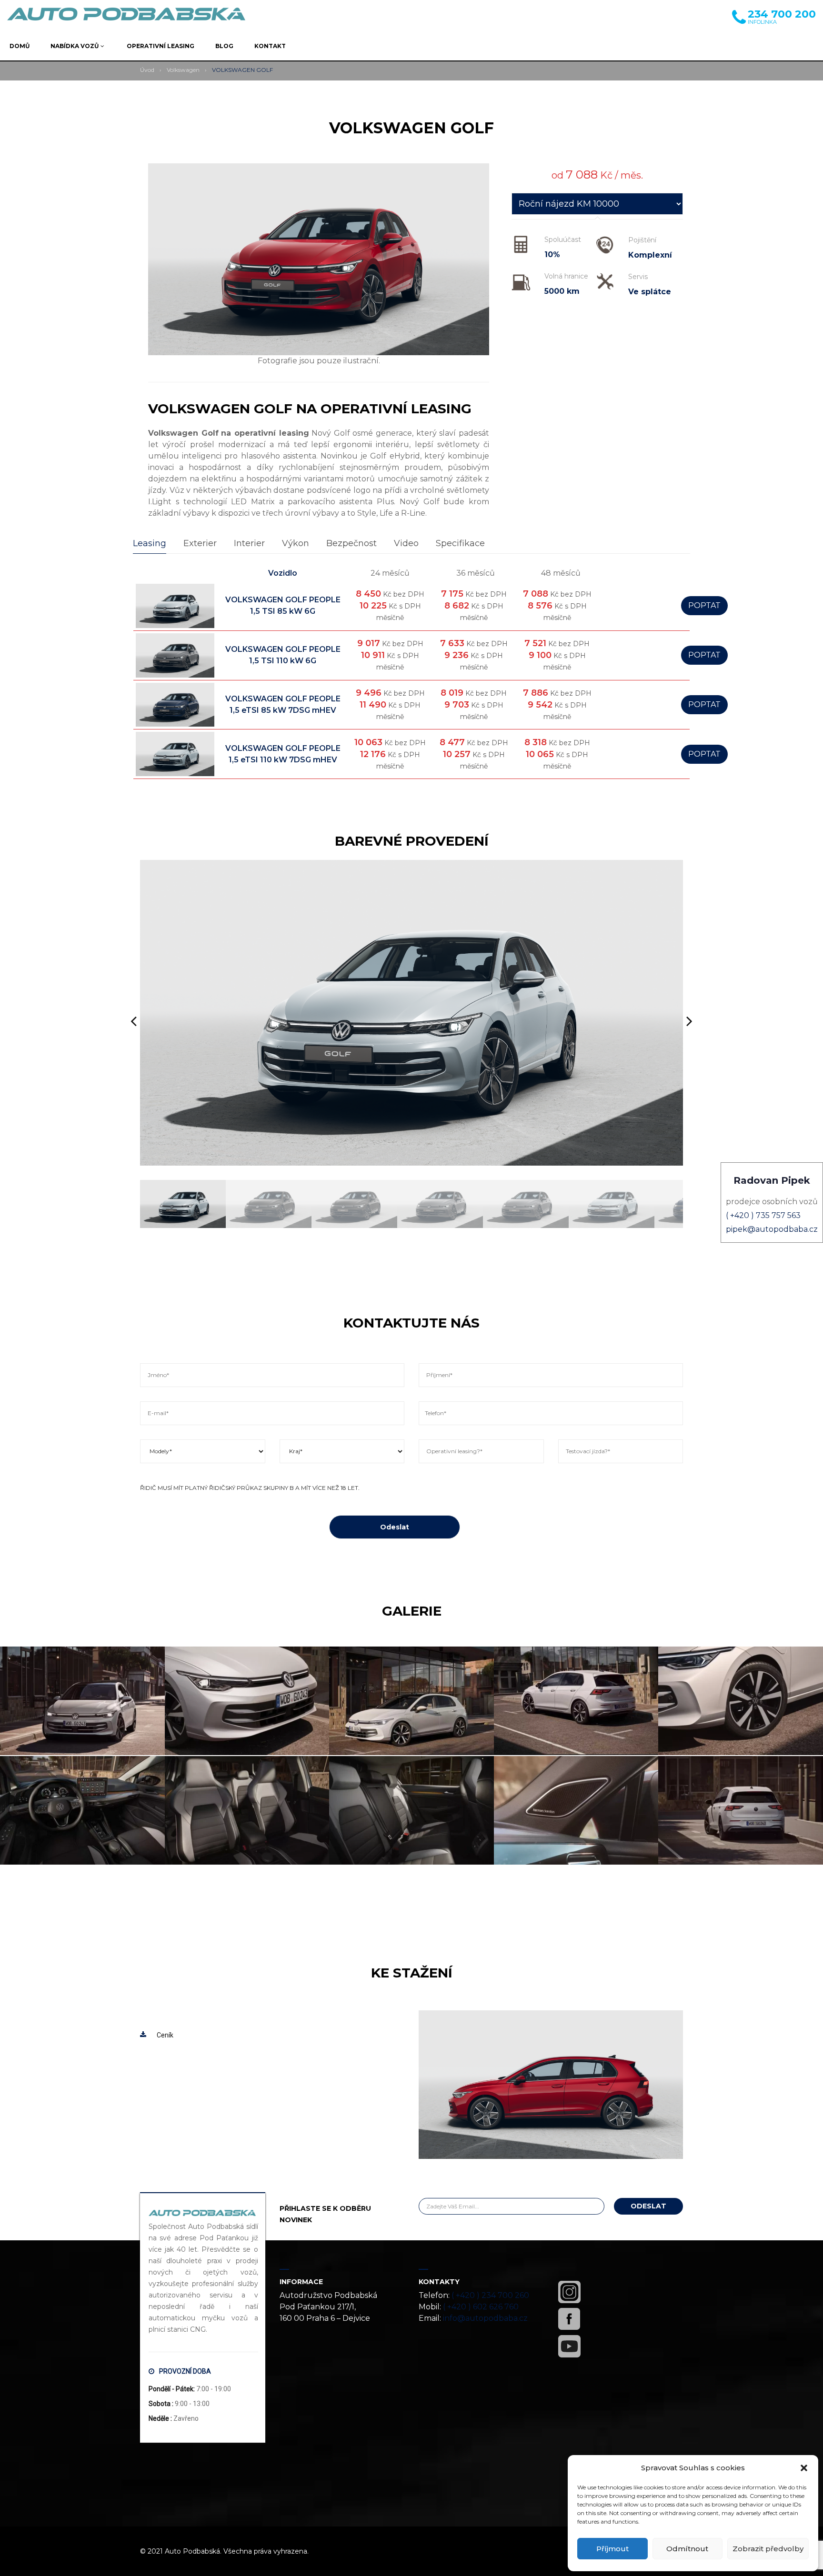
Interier (249, 543)
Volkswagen (183, 70)
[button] (804, 2468)
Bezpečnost (351, 543)
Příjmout (612, 2549)
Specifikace (460, 543)
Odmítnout (687, 2549)
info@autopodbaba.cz (485, 2318)
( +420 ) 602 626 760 (481, 2307)
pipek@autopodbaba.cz (772, 1229)
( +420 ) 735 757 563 (763, 1215)
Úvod (147, 70)
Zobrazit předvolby (768, 2549)
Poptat (704, 605)
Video (406, 543)
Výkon (296, 543)
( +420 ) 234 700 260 (490, 2295)
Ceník (165, 2035)
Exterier (200, 543)
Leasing (150, 543)
